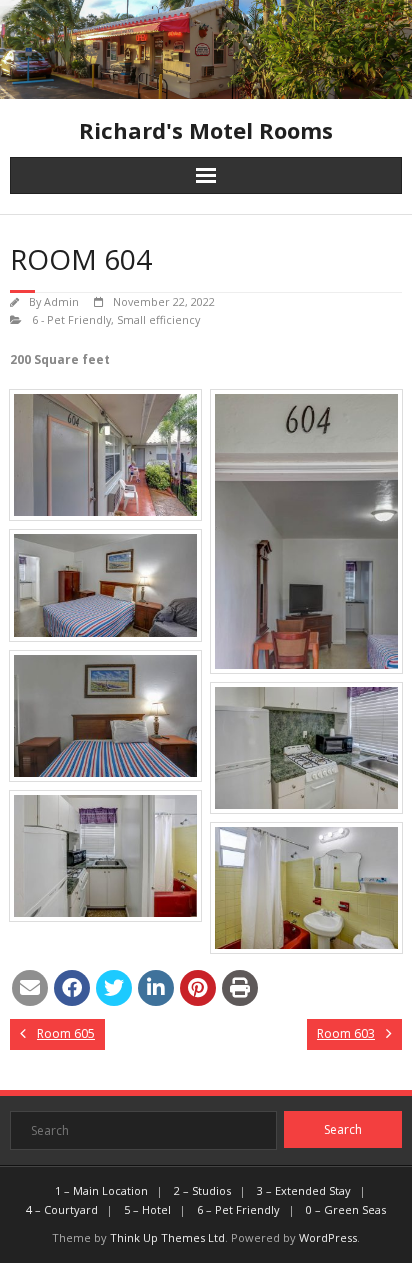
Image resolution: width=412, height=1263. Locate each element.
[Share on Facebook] (72, 988)
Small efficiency (158, 319)
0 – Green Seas (346, 1209)
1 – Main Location (101, 1190)
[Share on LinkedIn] (156, 988)
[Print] (240, 988)
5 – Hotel (147, 1209)
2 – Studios (202, 1190)
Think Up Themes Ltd (167, 1237)
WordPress (328, 1237)
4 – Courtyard (62, 1209)
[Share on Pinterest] (198, 988)
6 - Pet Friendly (71, 319)
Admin (61, 301)
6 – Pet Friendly (238, 1209)
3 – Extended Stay (304, 1190)
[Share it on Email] (30, 988)
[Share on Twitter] (114, 988)
